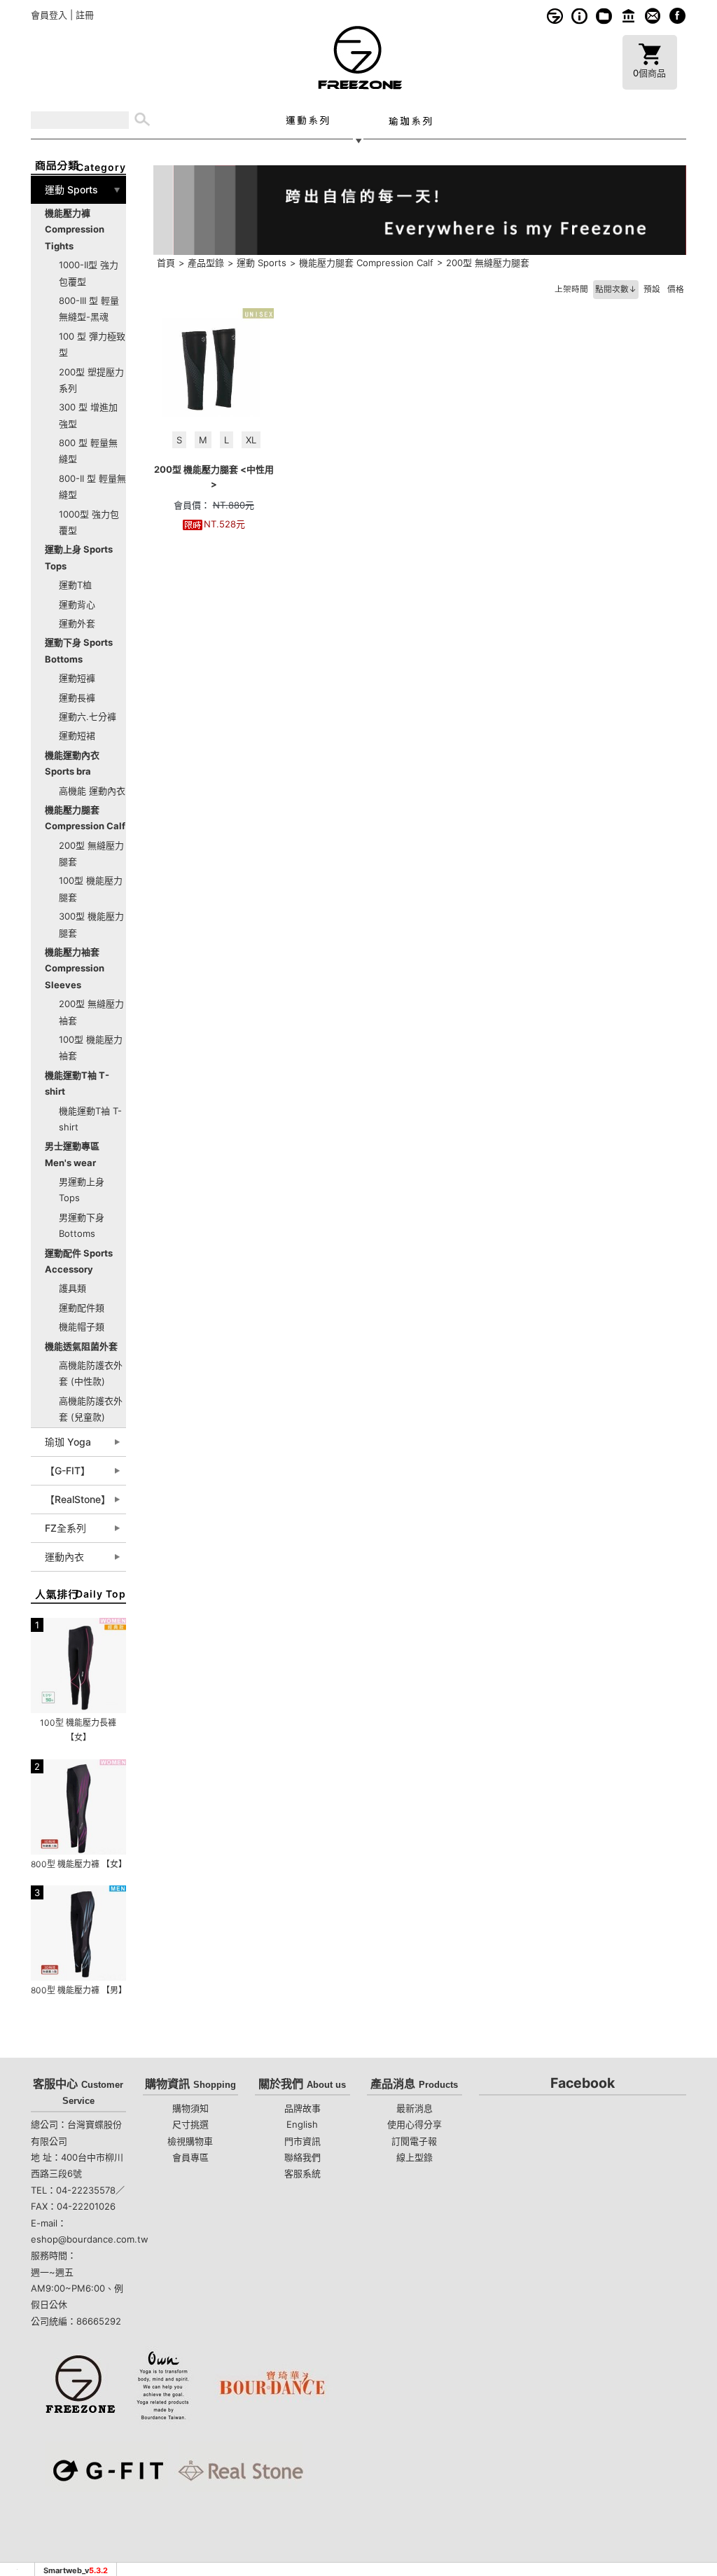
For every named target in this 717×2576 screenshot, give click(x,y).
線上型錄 (604, 16)
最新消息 (415, 2108)
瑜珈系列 (410, 120)
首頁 (166, 263)
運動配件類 (82, 1308)
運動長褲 (77, 698)
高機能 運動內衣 (92, 791)
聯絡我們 (302, 2157)
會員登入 (49, 15)
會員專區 (190, 2157)
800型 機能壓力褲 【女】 (79, 1864)
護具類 (72, 1288)
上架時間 (571, 289)
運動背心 (77, 604)
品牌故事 (555, 16)
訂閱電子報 (414, 2141)
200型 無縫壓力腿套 (488, 263)
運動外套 (77, 623)
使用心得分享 (415, 2124)
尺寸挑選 (190, 2124)
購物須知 (579, 16)
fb (677, 16)
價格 (676, 289)
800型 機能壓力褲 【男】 (79, 1990)
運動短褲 (77, 678)
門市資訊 (628, 16)
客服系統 (653, 16)
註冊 (85, 15)
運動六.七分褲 (88, 716)
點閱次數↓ (616, 289)
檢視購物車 (190, 2141)
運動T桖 (75, 585)
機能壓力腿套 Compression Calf (366, 263)
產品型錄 (206, 263)
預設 (652, 289)
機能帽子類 (82, 1327)
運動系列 (307, 120)
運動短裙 (77, 735)
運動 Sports (262, 263)
